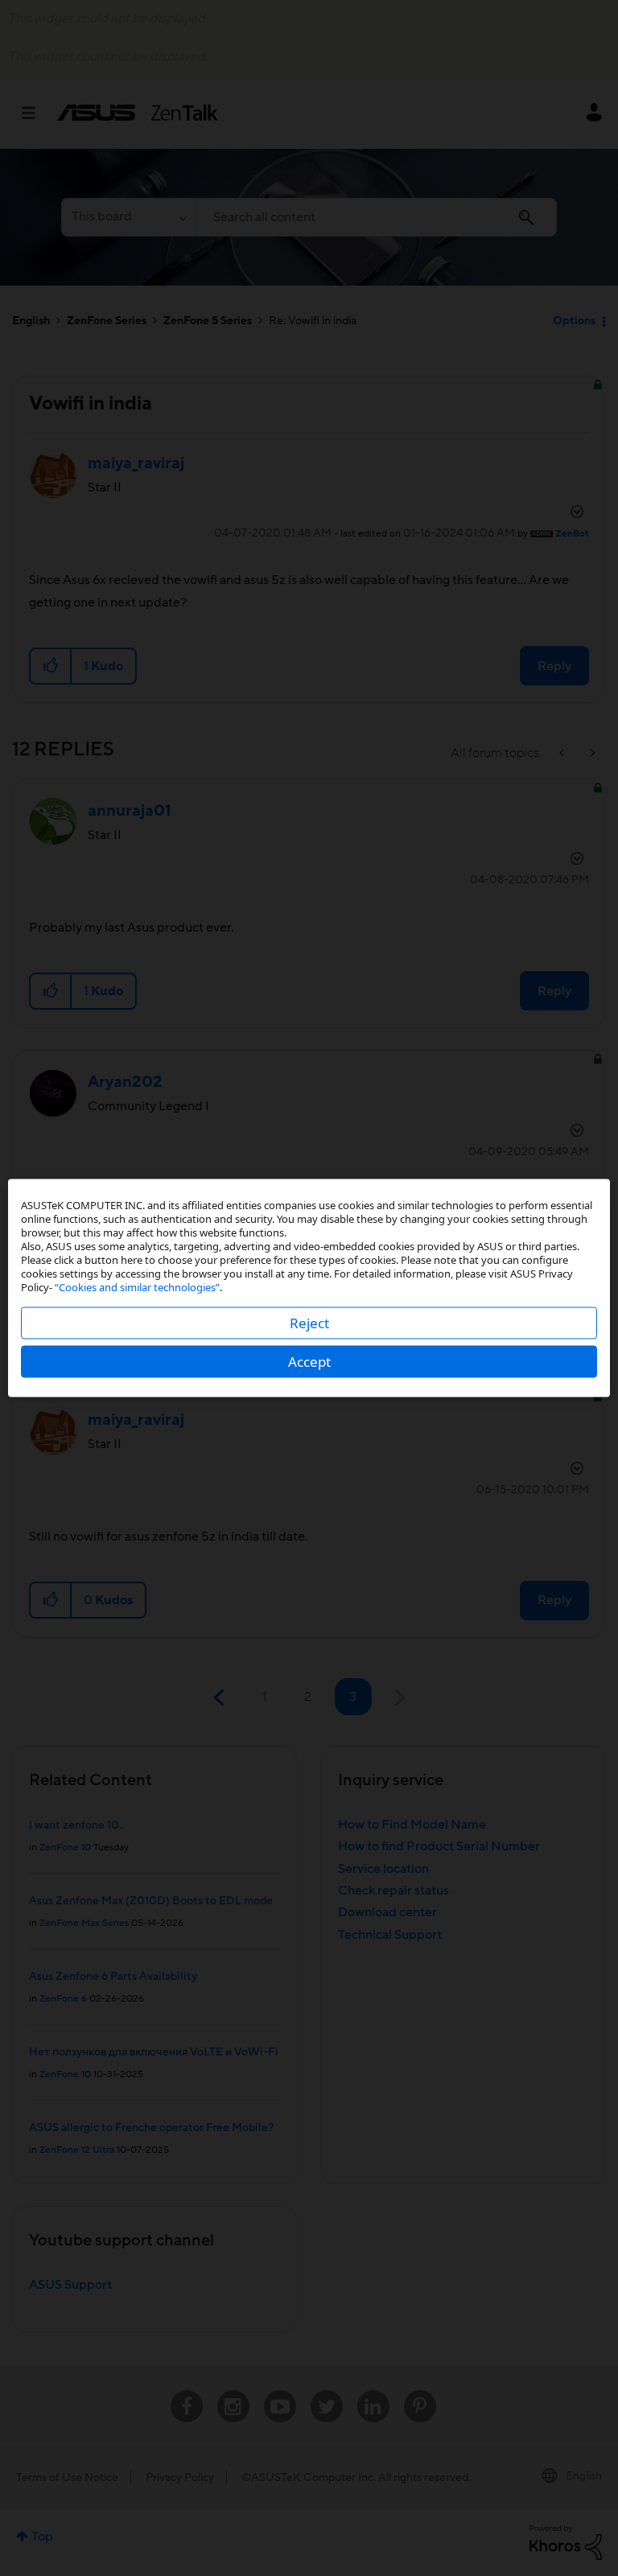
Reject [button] (309, 1323)
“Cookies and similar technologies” (137, 1287)
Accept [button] (309, 1362)
